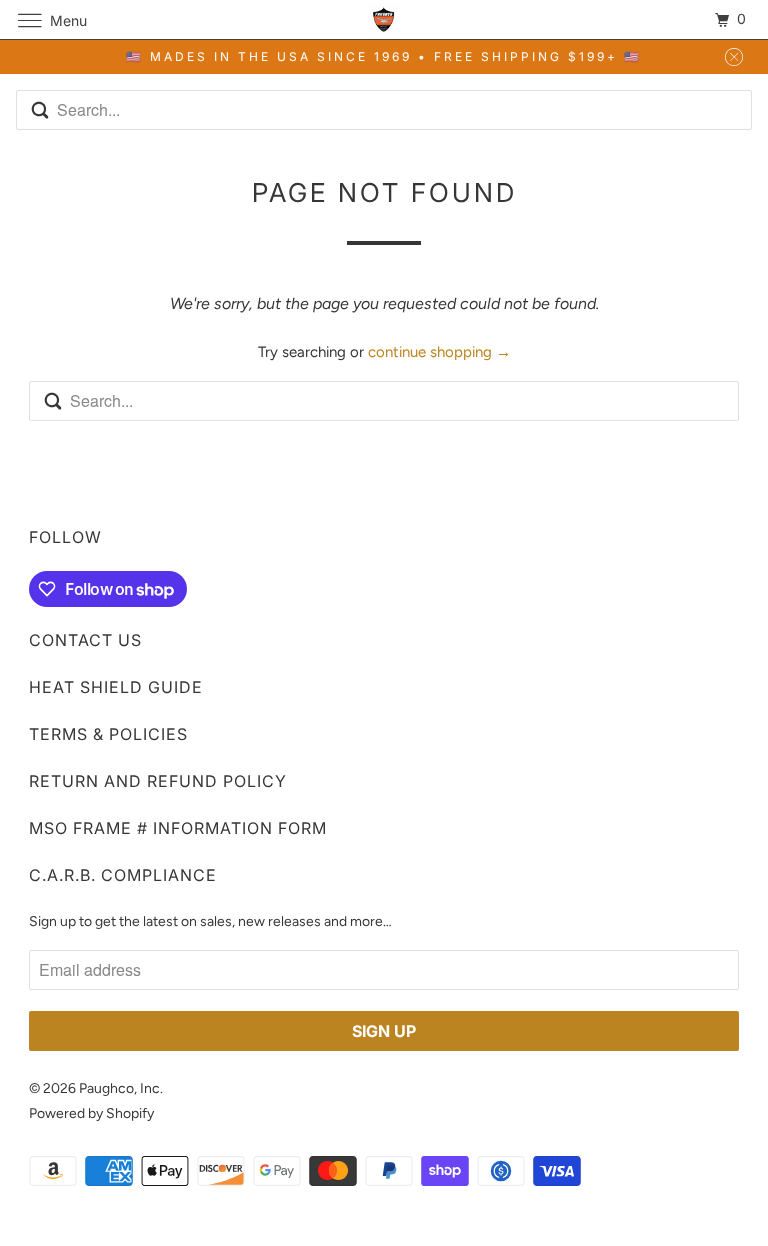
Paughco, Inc (119, 1088)
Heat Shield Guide (116, 687)
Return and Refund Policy (158, 781)
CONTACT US (85, 640)
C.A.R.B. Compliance (123, 875)
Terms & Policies (108, 734)
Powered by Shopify (91, 1113)
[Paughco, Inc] (384, 19)
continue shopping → (439, 352)
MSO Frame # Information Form (178, 828)
